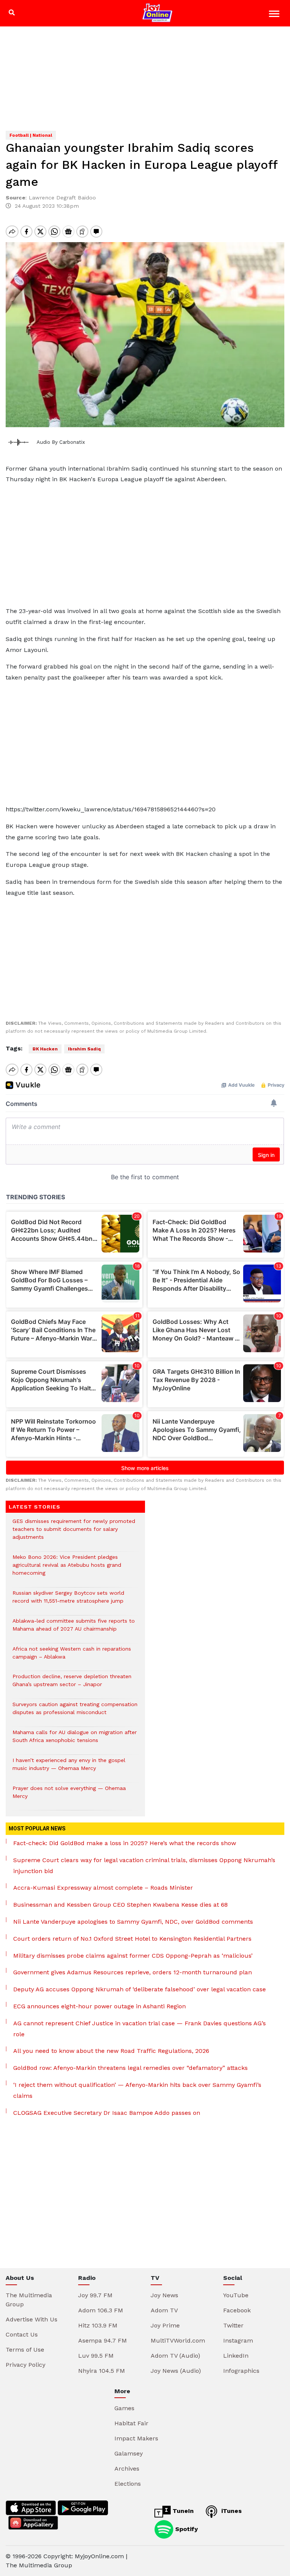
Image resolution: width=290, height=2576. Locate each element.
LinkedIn (236, 2356)
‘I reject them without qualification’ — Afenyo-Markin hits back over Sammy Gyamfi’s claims (137, 2090)
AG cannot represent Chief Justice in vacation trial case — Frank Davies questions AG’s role (140, 2029)
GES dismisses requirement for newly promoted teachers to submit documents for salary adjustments (74, 1533)
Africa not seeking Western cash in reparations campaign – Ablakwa (72, 1657)
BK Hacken (45, 1049)
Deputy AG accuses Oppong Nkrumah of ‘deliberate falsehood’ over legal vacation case (140, 1989)
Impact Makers (136, 2438)
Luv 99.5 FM (96, 2356)
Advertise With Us (32, 2319)
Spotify (186, 2529)
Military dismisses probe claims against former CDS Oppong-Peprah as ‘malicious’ (133, 1956)
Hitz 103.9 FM (98, 2325)
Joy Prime (165, 2325)
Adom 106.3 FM (101, 2310)
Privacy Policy (25, 2365)
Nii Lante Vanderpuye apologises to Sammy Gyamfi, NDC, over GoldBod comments (133, 1922)
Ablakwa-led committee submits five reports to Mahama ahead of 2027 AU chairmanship (74, 1629)
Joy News (164, 2295)
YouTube (236, 2295)
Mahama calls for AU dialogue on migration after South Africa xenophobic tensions (75, 1740)
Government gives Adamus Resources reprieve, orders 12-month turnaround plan (133, 1972)
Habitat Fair (131, 2423)
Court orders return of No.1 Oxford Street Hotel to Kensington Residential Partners (132, 1939)
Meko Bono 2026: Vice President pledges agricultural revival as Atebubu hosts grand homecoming (67, 1569)
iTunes (231, 2511)
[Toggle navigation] (275, 15)
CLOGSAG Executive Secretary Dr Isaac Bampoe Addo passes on (107, 2113)
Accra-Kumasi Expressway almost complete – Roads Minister (103, 1888)
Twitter (233, 2325)
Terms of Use (25, 2350)
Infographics (241, 2371)
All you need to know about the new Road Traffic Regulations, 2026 (111, 2051)
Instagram (238, 2340)
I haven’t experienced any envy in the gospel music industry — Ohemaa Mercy (69, 1768)
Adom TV (164, 2310)
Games (124, 2408)
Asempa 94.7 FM (103, 2340)
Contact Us (22, 2334)
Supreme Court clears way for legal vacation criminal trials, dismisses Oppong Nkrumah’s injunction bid (144, 1866)
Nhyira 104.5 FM (102, 2371)
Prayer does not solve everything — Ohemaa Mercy (69, 1796)
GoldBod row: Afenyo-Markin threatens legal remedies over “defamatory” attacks (130, 2068)
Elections (128, 2484)
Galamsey (129, 2453)
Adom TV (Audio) (175, 2356)
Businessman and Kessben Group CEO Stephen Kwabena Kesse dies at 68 (120, 1905)
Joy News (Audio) (176, 2371)
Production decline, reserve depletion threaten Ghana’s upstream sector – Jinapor (72, 1684)
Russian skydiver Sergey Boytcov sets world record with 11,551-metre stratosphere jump (68, 1601)
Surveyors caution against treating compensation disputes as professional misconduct (75, 1712)
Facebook (237, 2310)
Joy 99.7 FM (95, 2295)
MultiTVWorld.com (178, 2340)
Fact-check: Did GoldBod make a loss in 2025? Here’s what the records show (125, 1843)
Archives (127, 2469)
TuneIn (182, 2511)
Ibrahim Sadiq (84, 1049)
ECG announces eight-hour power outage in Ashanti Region (99, 2006)
